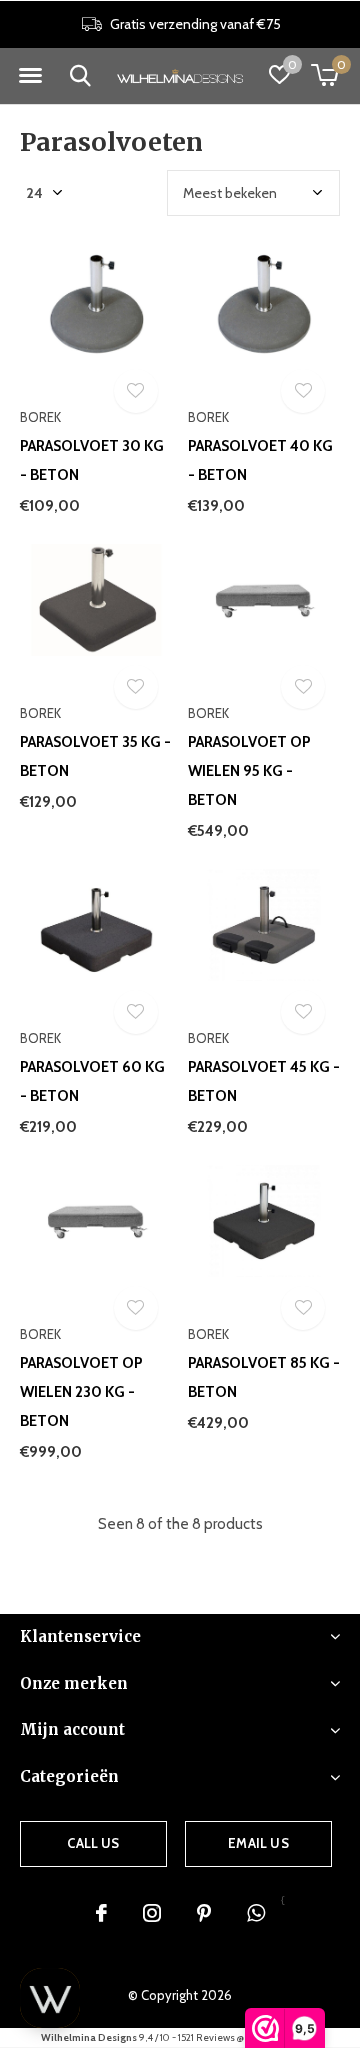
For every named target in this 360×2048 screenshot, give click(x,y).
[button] (30, 76)
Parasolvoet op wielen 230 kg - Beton (81, 1392)
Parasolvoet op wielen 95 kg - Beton (249, 771)
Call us (93, 1843)
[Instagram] (152, 1913)
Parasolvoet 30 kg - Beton (92, 460)
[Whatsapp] (256, 1913)
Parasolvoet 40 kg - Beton (260, 460)
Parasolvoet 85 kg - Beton (264, 1377)
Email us (258, 1843)
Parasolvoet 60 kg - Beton (92, 1081)
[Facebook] (101, 1913)
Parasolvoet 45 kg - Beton (264, 1081)
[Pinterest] (204, 1913)
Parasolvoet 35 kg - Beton (95, 756)
